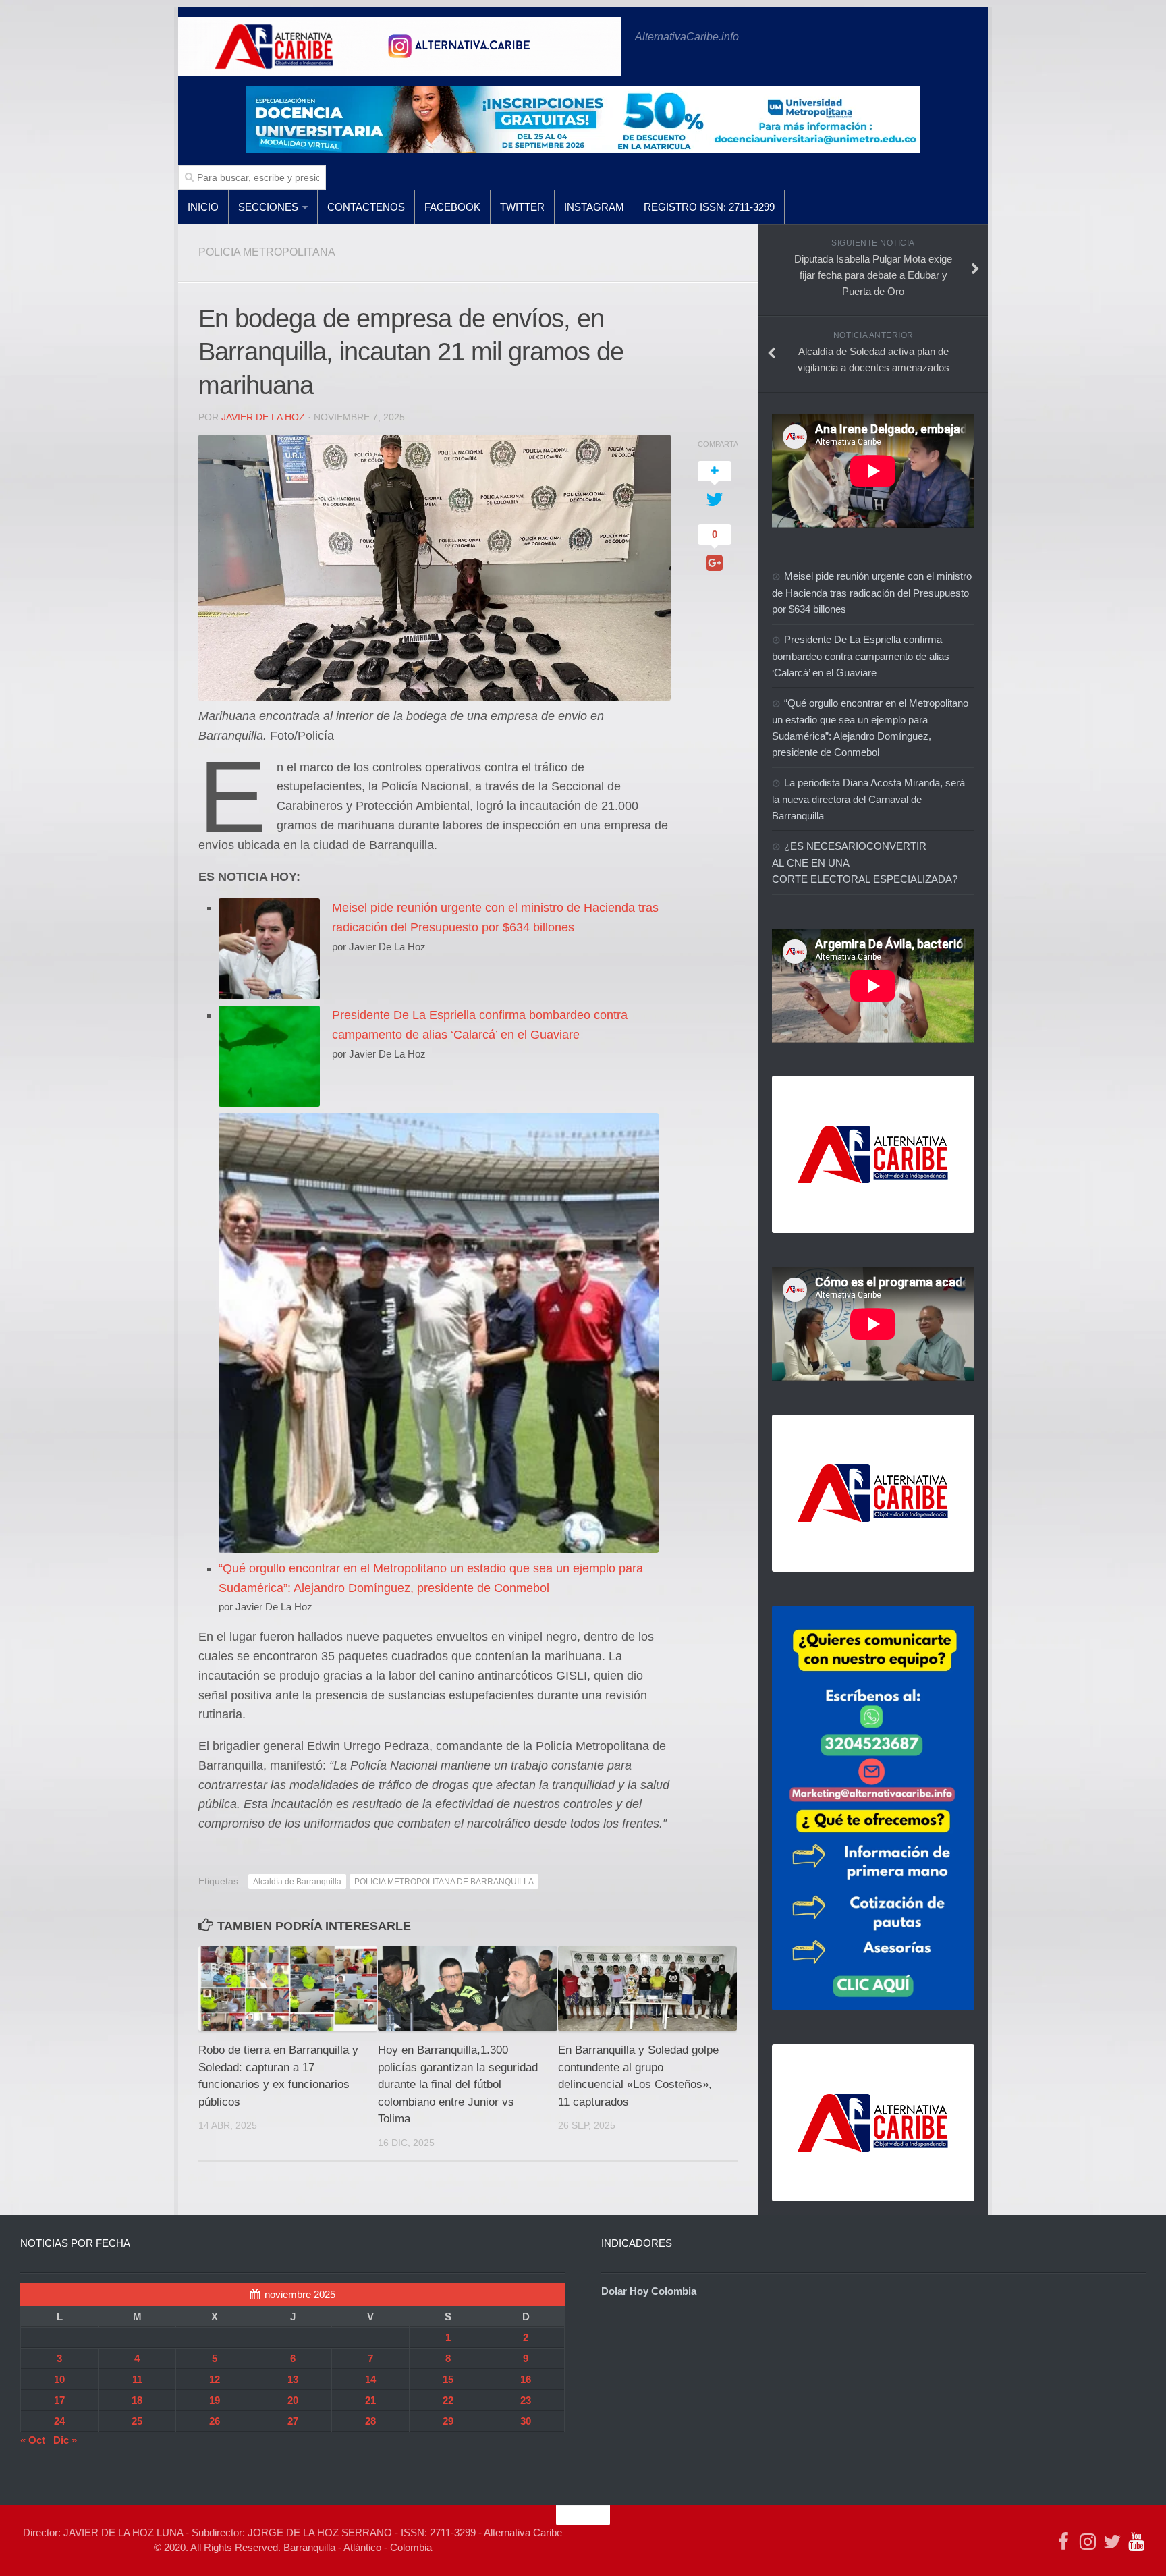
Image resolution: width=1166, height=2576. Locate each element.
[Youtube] (1136, 2542)
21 (370, 2400)
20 (293, 2400)
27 (293, 2421)
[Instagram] (1088, 2542)
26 (215, 2421)
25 (137, 2421)
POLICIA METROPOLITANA (267, 252)
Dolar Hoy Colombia (649, 2291)
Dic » (65, 2440)
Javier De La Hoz (263, 417)
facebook (452, 207)
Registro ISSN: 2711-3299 (709, 207)
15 (448, 2379)
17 (59, 2400)
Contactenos (366, 207)
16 (526, 2379)
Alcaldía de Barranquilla (297, 1882)
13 (293, 2379)
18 (137, 2400)
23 (526, 2400)
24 (59, 2421)
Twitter (522, 207)
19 (215, 2400)
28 (370, 2421)
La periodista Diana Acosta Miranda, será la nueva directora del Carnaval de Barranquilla (868, 799)
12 (215, 2379)
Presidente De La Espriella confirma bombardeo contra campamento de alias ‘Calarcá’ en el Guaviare (861, 656)
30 (526, 2421)
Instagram (594, 207)
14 (370, 2379)
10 (59, 2379)
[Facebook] (1063, 2542)
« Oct (33, 2440)
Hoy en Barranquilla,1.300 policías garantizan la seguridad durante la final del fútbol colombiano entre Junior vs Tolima (458, 2084)
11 (137, 2379)
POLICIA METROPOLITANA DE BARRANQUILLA (444, 1882)
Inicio (203, 207)
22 (448, 2400)
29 (448, 2421)
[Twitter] (1112, 2542)
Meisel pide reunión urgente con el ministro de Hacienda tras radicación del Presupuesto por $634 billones (872, 593)
